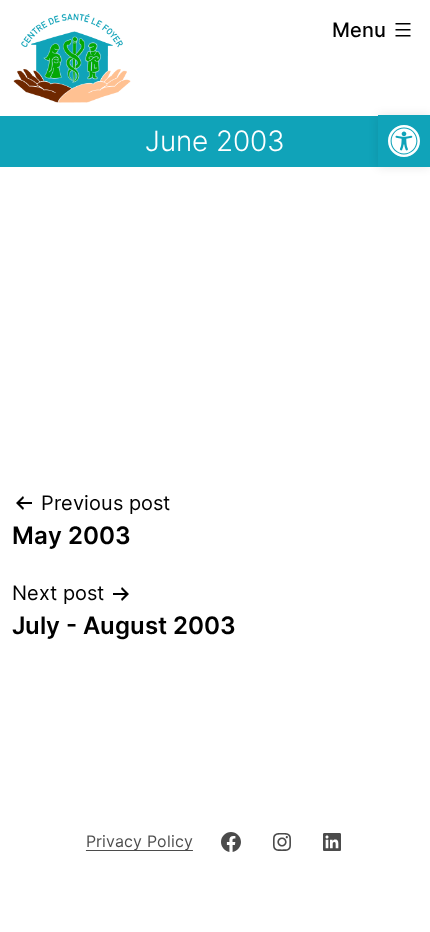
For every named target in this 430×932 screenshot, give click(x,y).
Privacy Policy (139, 841)
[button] (404, 141)
